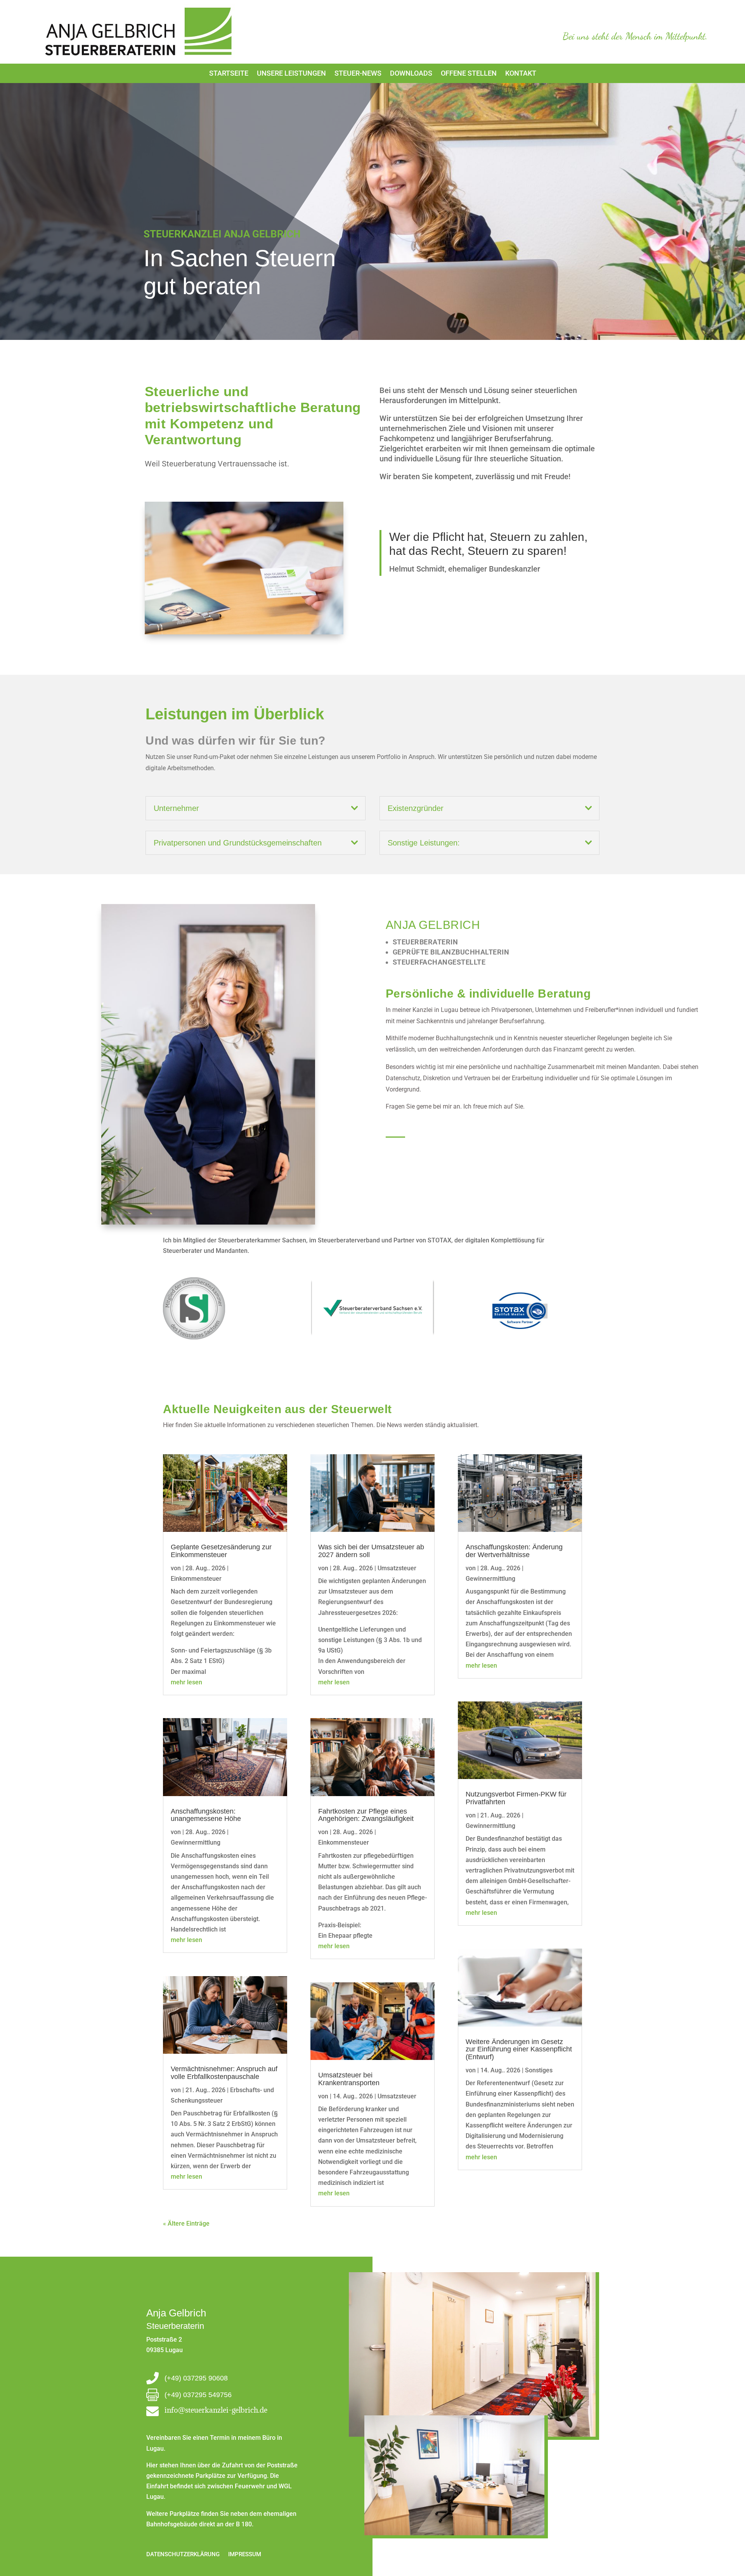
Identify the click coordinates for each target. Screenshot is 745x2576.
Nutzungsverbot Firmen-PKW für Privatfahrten (516, 1798)
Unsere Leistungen (291, 74)
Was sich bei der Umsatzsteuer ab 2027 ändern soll (371, 1551)
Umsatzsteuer (397, 1568)
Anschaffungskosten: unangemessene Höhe (206, 1815)
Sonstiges (539, 2070)
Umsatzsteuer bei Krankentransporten (349, 2079)
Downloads (411, 74)
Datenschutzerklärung (183, 2554)
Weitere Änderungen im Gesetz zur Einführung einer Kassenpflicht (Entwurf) (519, 2049)
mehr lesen (186, 1682)
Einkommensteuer (196, 1579)
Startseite (229, 74)
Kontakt (521, 74)
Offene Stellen (469, 74)
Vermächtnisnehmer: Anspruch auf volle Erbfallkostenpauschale (224, 2073)
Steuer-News (358, 74)
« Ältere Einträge (186, 2223)
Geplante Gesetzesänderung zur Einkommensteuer (221, 1551)
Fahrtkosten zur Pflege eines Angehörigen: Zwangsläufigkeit (367, 1815)
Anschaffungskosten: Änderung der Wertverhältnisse (514, 1551)
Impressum (245, 2554)
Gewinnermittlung (196, 1842)
